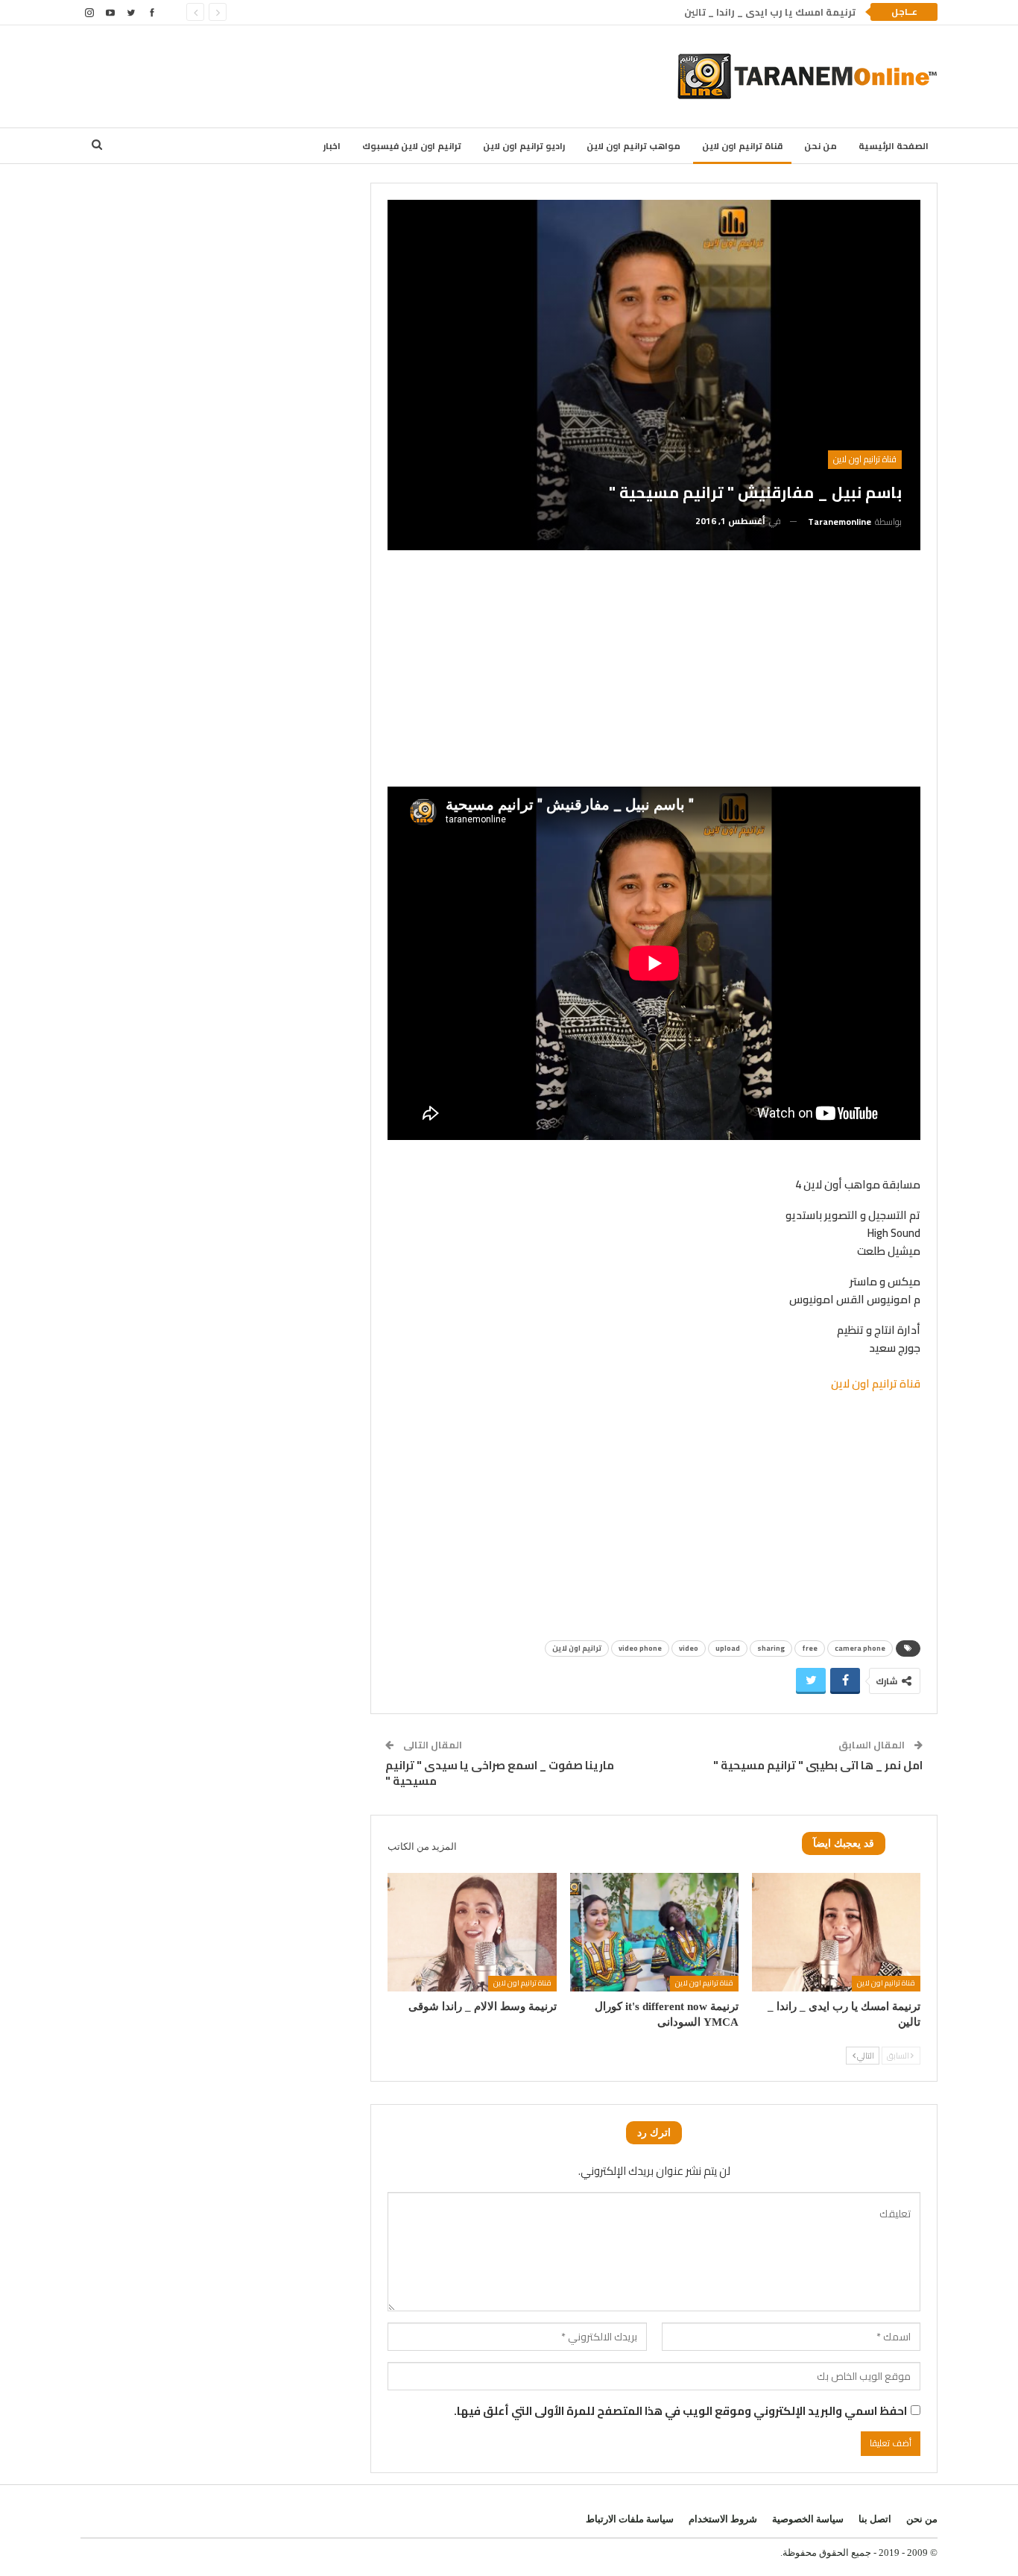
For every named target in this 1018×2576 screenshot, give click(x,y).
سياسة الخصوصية (808, 2519)
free (810, 1648)
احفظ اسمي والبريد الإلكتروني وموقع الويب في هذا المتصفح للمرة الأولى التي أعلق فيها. (680, 2411)
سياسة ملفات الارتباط (630, 2519)
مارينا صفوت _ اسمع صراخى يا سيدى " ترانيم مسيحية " (500, 1773)
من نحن (821, 146)
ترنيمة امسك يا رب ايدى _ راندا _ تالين (770, 12)
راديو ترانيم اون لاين (524, 146)
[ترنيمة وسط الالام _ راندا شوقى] (472, 1932)
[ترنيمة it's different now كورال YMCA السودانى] (654, 1932)
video (689, 1648)
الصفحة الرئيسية (894, 146)
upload (728, 1648)
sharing (771, 1648)
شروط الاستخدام (723, 2519)
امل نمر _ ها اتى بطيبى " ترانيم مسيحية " (818, 1765)
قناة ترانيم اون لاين (742, 146)
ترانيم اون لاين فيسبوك (412, 146)
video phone (640, 1648)
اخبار (332, 146)
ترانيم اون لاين (577, 1648)
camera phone (860, 1648)
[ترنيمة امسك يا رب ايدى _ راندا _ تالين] (836, 1932)
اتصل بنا (875, 2519)
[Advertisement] (373, 74)
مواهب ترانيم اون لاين (633, 146)
